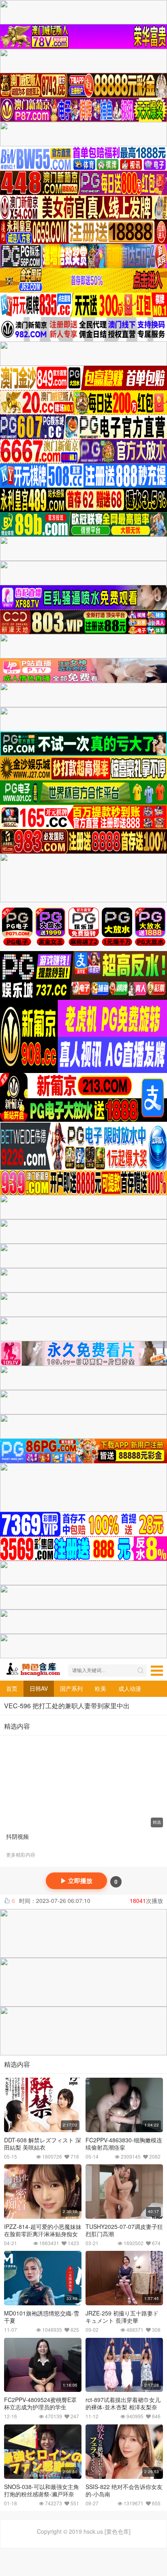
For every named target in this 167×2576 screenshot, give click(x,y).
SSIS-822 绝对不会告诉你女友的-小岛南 (124, 2490)
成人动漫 (130, 1688)
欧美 (101, 1688)
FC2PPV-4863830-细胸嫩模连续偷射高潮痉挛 (124, 2144)
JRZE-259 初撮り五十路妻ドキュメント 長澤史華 (122, 2317)
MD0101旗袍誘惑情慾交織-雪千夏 (42, 2317)
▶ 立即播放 (76, 1881)
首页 (12, 1688)
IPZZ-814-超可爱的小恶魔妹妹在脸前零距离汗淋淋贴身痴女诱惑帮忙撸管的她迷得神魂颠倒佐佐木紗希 (43, 2237)
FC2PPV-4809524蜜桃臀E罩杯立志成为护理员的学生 (40, 2403)
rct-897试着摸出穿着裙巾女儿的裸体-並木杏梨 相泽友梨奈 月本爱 (123, 2407)
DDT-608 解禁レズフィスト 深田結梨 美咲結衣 (43, 2144)
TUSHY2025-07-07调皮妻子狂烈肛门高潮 (124, 2230)
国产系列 (71, 1688)
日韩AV (39, 1688)
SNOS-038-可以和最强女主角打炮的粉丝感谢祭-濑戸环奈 (42, 2490)
